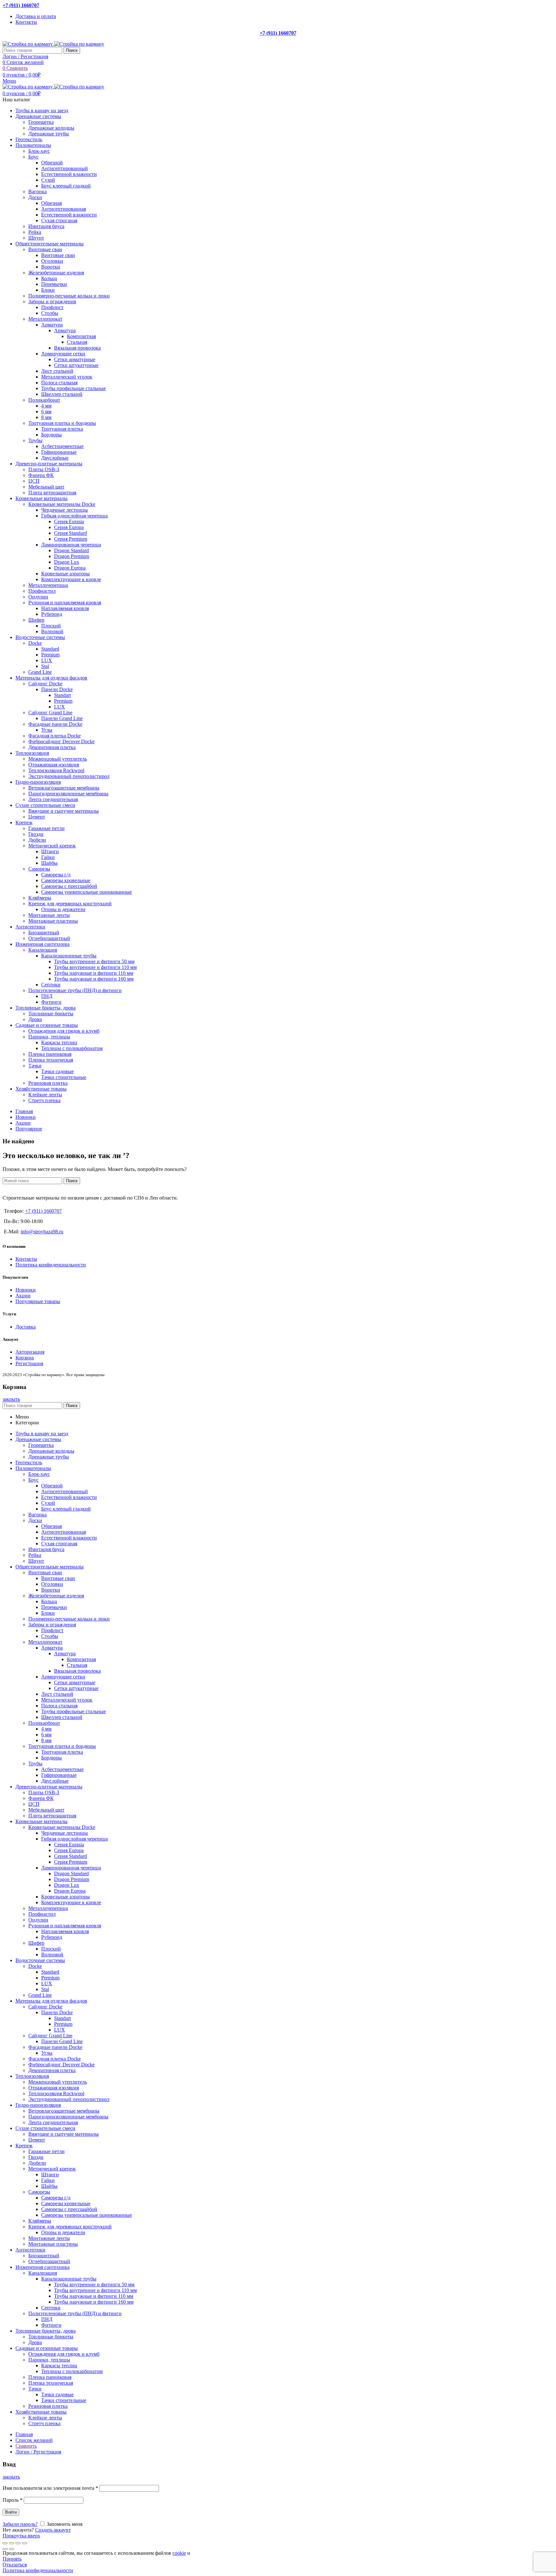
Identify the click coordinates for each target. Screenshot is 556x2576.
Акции (23, 1296)
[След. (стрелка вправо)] (12, 2549)
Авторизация (30, 1352)
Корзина (25, 1358)
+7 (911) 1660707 (21, 5)
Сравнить (26, 2446)
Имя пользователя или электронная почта (50, 2488)
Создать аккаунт (53, 2530)
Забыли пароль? (20, 2524)
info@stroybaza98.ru (42, 1232)
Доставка (26, 1327)
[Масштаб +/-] (24, 2543)
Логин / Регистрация (38, 2452)
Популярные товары (38, 1301)
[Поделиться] (12, 2543)
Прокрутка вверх (21, 2536)
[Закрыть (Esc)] (5, 2543)
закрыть (11, 1399)
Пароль (13, 2500)
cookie (179, 2553)
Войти (11, 2512)
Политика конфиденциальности (51, 1265)
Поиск (72, 50)
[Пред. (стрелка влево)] (5, 2549)
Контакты (26, 1259)
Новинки (26, 1290)
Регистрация (29, 1363)
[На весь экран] (18, 2543)
